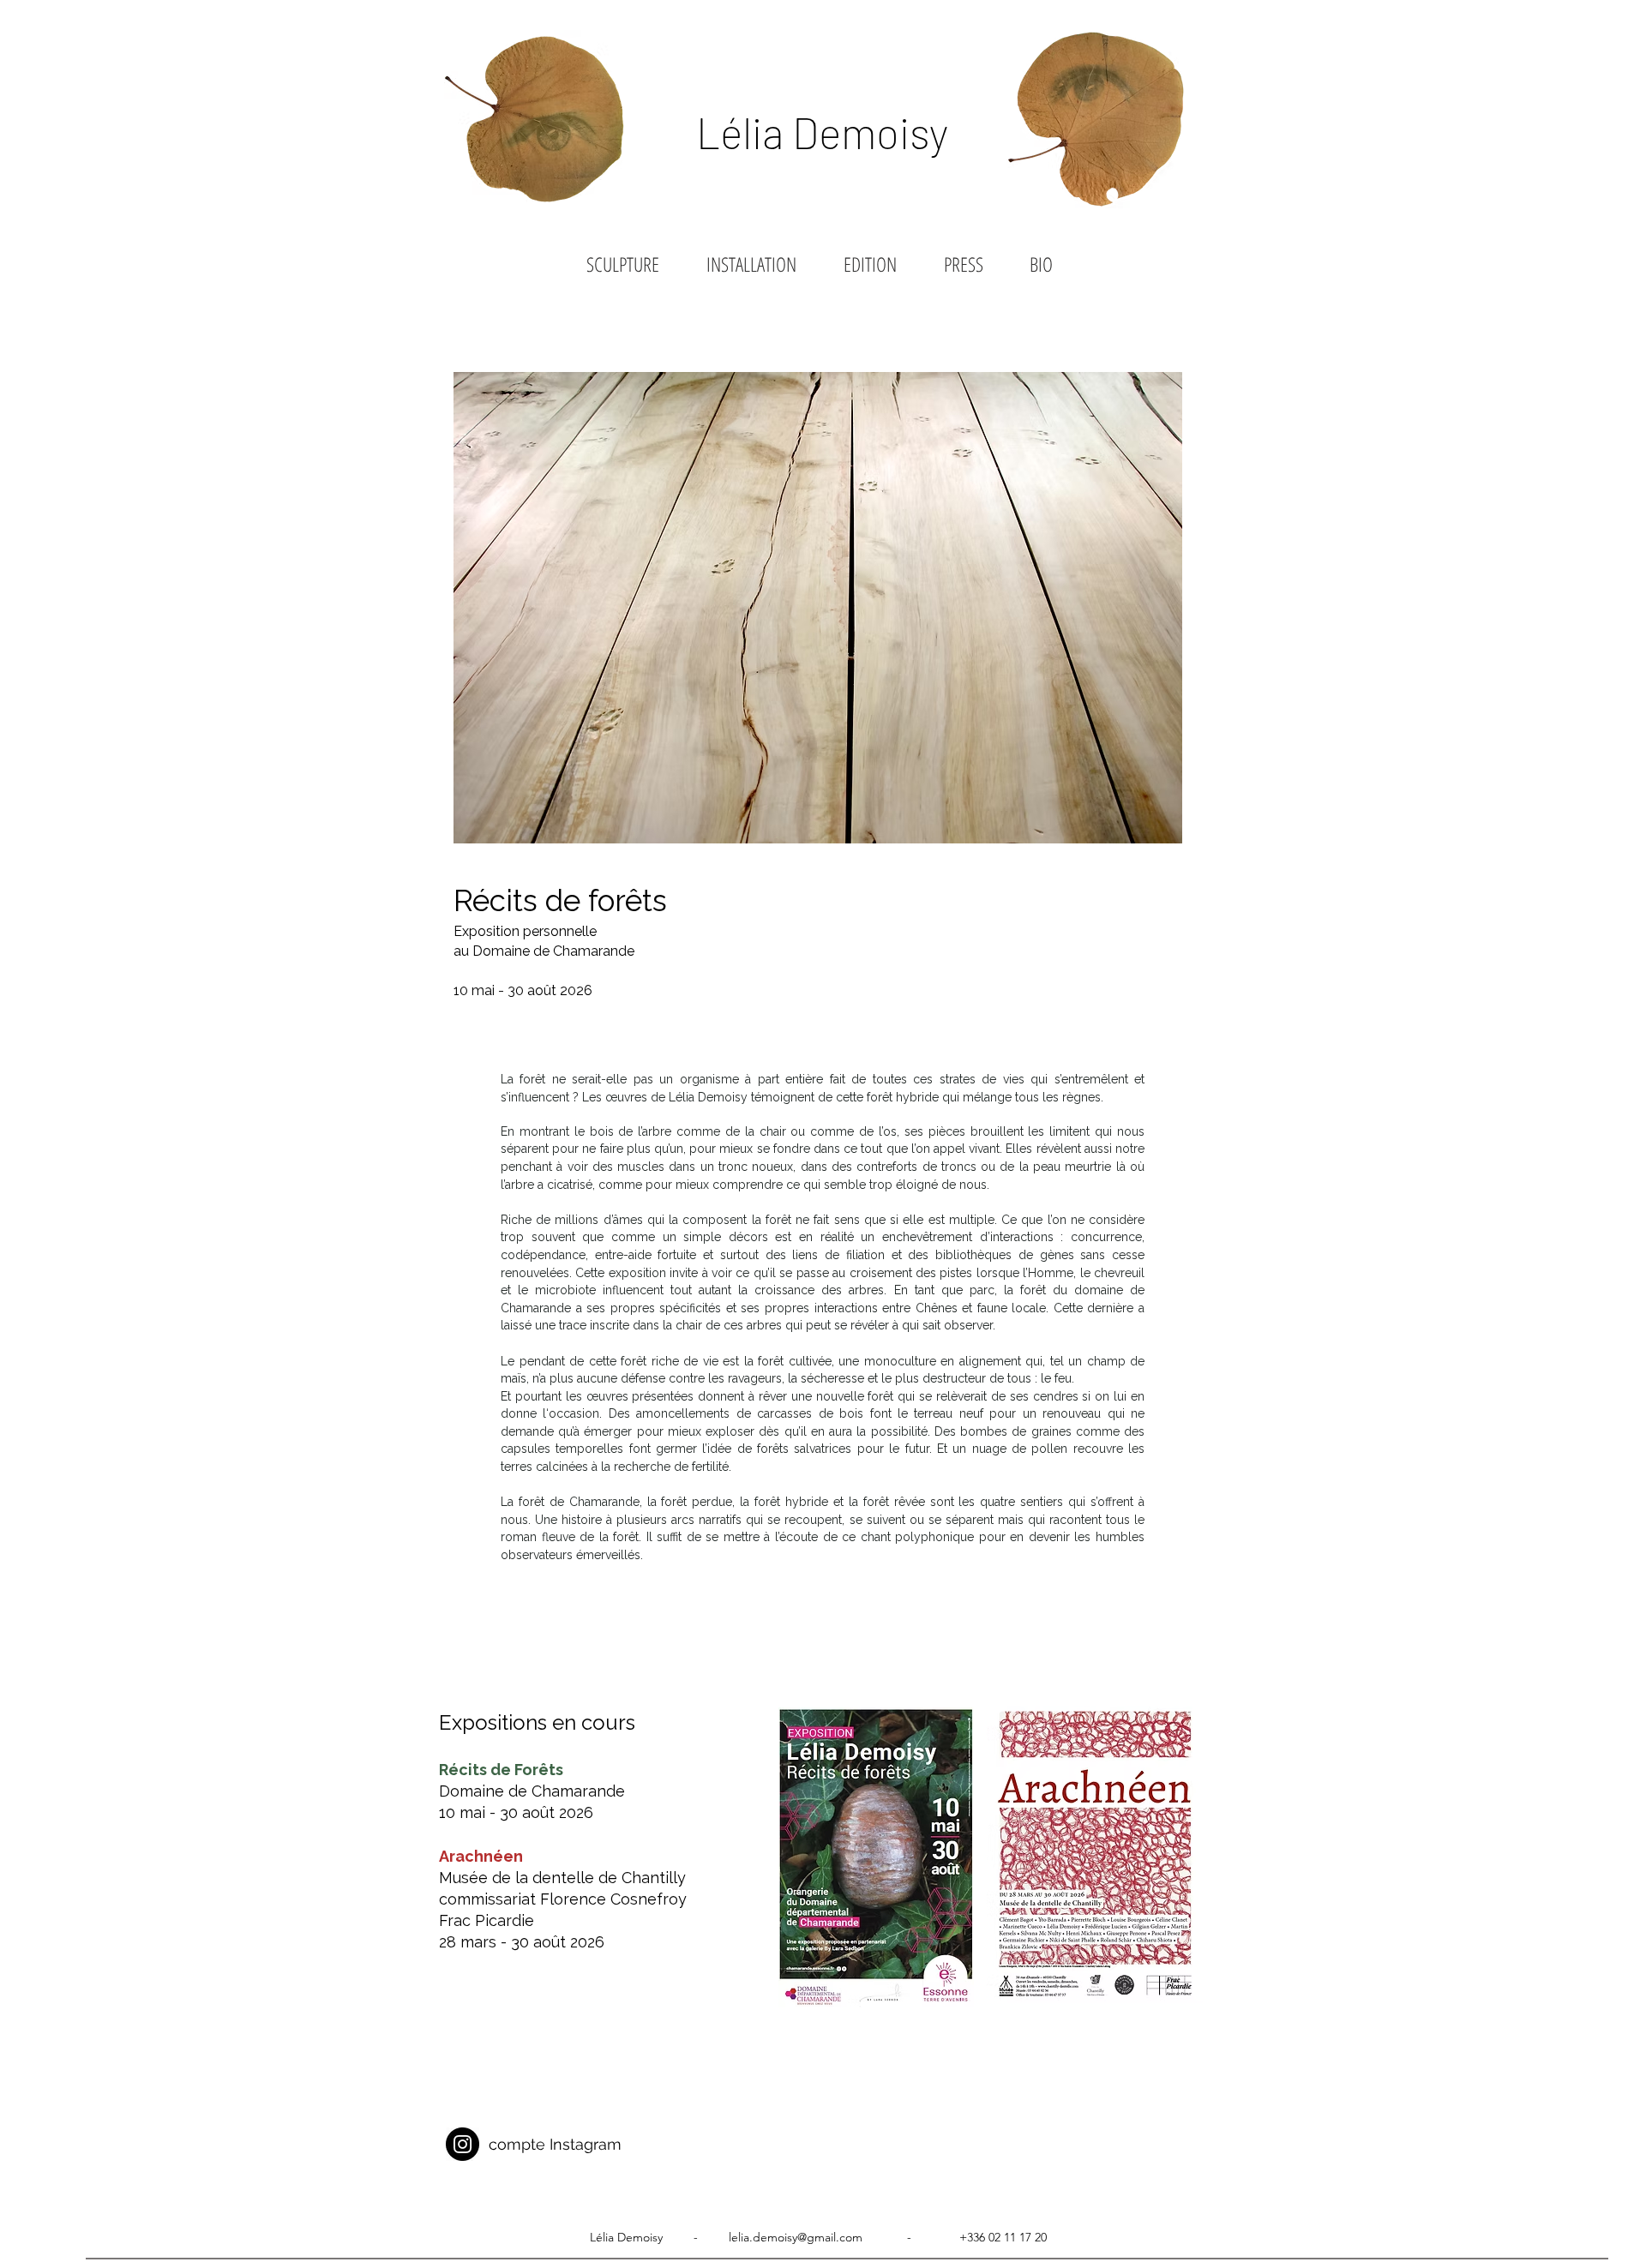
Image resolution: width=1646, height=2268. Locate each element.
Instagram (583, 2144)
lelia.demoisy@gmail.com (796, 2237)
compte (517, 2144)
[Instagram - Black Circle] (463, 2144)
